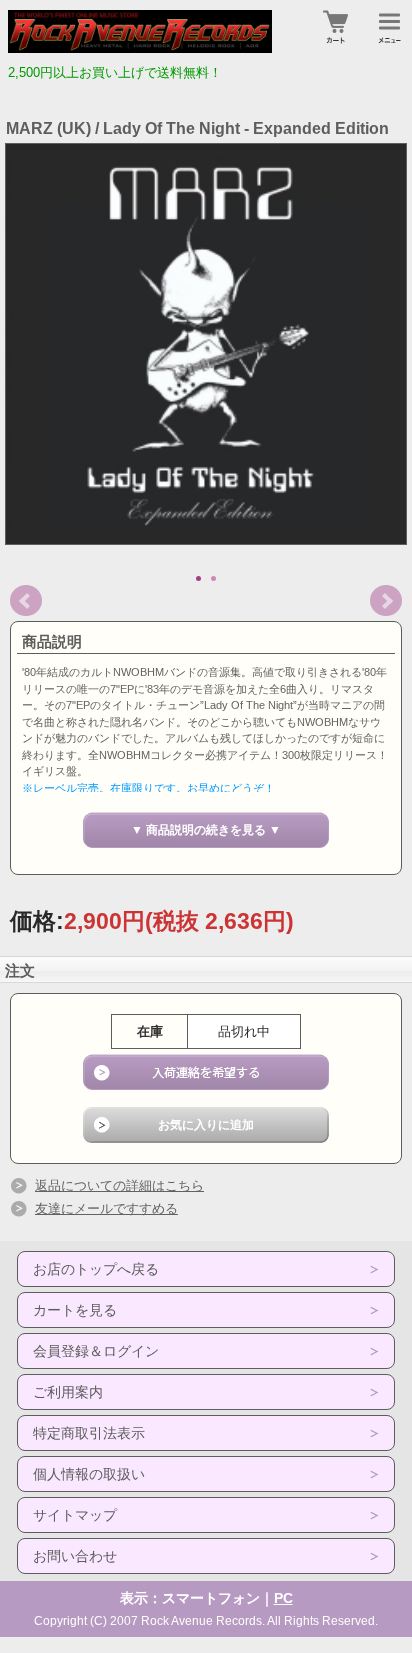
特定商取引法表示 (89, 1433)
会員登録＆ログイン (96, 1351)
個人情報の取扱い (89, 1474)
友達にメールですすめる (106, 1208)
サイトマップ (75, 1515)
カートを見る (75, 1310)
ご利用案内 (68, 1392)
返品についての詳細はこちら (119, 1185)
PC (283, 1598)
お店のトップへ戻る (96, 1269)
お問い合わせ (75, 1556)
